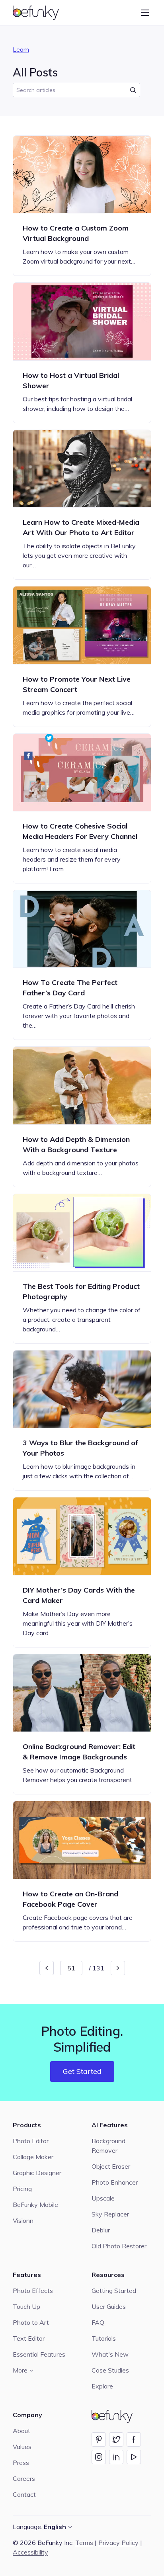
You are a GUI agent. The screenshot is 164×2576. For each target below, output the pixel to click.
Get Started (82, 2071)
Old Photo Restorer (119, 2246)
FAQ (98, 2322)
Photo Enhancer (115, 2182)
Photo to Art (31, 2322)
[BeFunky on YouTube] (134, 2457)
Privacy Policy (118, 2543)
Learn (21, 49)
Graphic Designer (37, 2173)
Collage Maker (33, 2157)
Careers (24, 2478)
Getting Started (114, 2291)
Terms (84, 2543)
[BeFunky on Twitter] (116, 2439)
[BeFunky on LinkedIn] (116, 2457)
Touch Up (26, 2306)
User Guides (109, 2306)
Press (21, 2463)
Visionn (23, 2220)
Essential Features (39, 2354)
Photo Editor (31, 2141)
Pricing (22, 2189)
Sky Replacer (110, 2214)
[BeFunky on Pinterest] (99, 2439)
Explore (102, 2386)
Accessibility (30, 2552)
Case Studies (110, 2370)
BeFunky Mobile (35, 2205)
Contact (24, 2494)
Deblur (101, 2230)
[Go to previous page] (47, 1968)
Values (22, 2447)
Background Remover (108, 2146)
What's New (110, 2354)
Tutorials (104, 2338)
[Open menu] (145, 13)
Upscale (103, 2198)
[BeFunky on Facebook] (134, 2439)
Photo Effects (33, 2291)
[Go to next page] (118, 1968)
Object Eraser (111, 2166)
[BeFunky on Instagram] (99, 2457)
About (21, 2431)
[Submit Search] (133, 90)
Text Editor (29, 2338)
